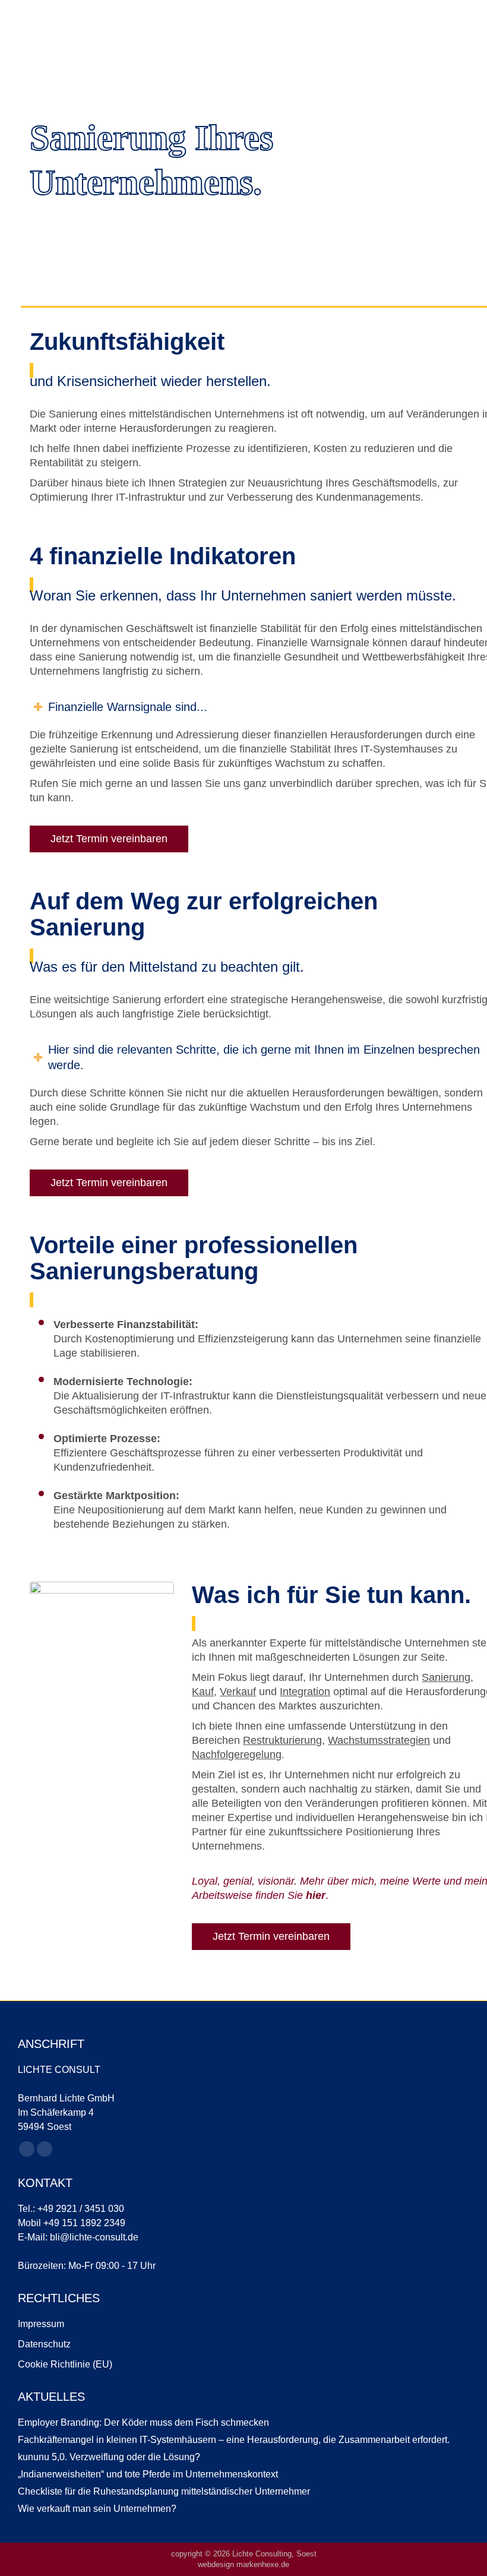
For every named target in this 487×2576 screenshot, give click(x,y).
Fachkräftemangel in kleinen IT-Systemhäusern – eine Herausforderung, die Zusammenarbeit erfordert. (234, 2440)
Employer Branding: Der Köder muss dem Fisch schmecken (143, 2422)
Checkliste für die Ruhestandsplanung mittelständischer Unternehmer (164, 2491)
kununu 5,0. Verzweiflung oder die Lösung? (109, 2457)
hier (316, 1895)
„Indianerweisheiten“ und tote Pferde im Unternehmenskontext (148, 2474)
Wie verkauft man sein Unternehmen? (97, 2509)
